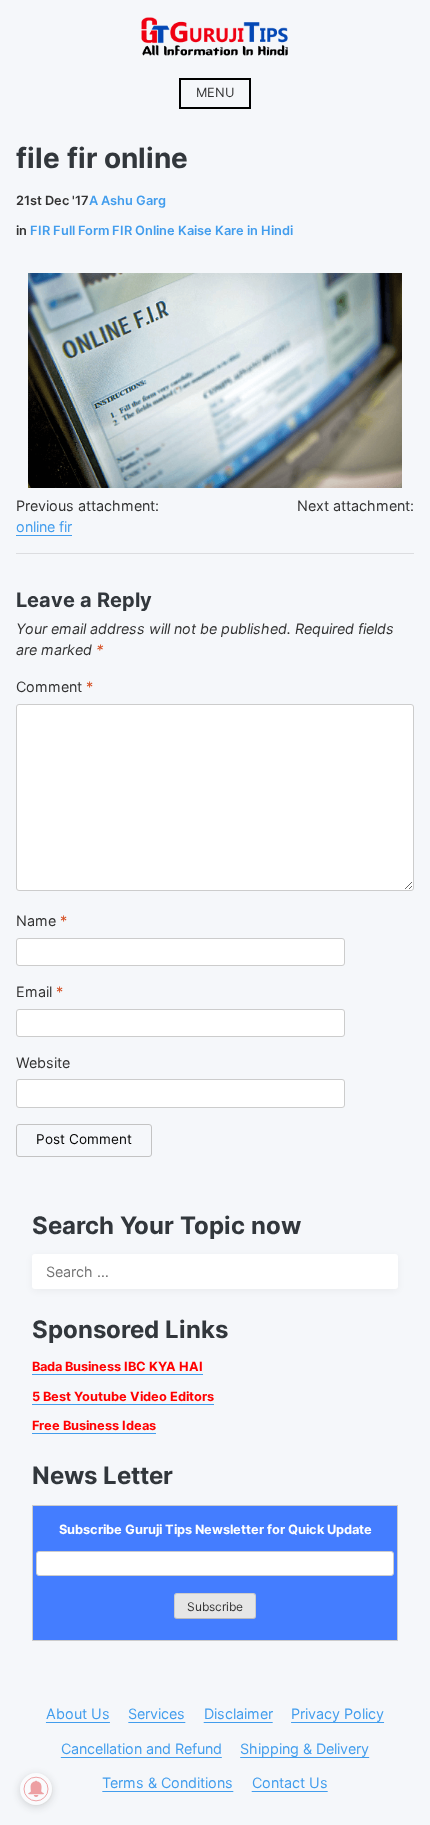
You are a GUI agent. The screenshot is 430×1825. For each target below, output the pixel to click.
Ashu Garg (127, 200)
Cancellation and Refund (141, 1748)
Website (43, 1062)
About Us (78, 1713)
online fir (44, 526)
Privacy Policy (337, 1713)
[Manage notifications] (36, 1789)
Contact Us (290, 1782)
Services (156, 1713)
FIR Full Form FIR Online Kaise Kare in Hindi (161, 230)
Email (39, 991)
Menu (215, 92)
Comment (54, 686)
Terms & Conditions (167, 1782)
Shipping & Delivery (304, 1748)
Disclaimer (238, 1713)
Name (41, 920)
